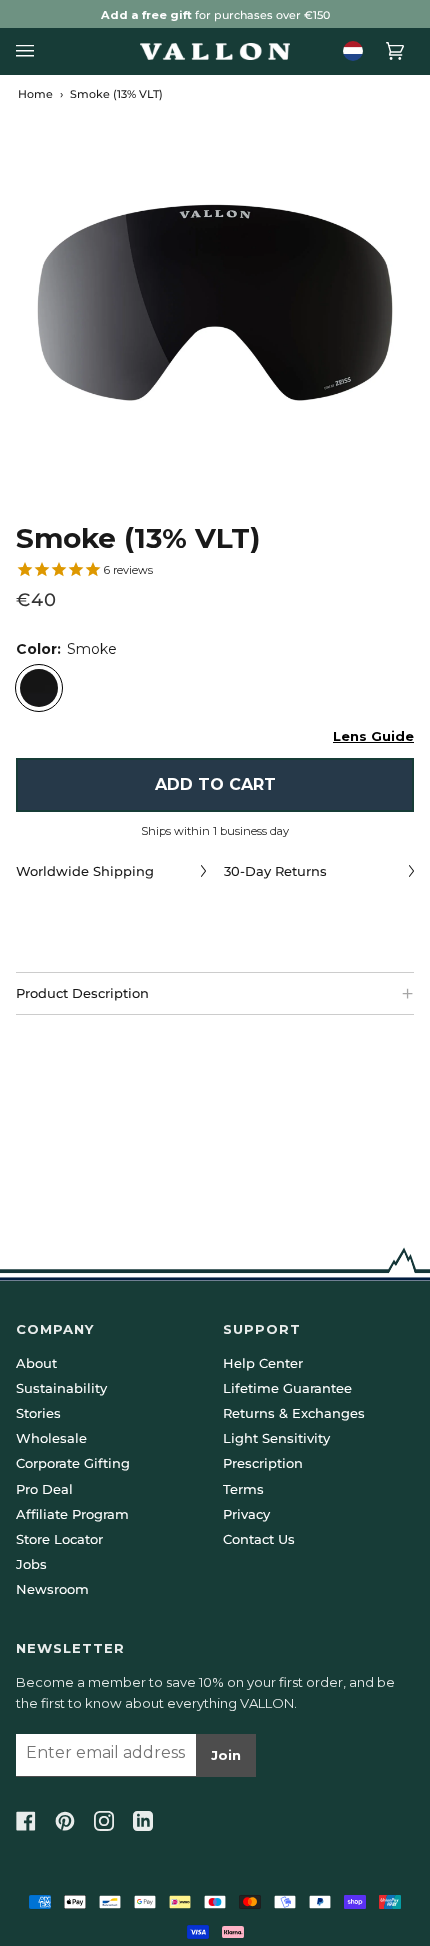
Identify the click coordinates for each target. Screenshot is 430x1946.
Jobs (31, 1564)
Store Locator (59, 1539)
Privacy (246, 1514)
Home (35, 94)
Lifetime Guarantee (287, 1388)
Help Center (263, 1363)
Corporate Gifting (73, 1463)
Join (226, 1755)
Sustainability (61, 1388)
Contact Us (259, 1539)
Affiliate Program (72, 1514)
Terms (243, 1489)
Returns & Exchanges (294, 1413)
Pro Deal (44, 1489)
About (36, 1363)
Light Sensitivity (276, 1438)
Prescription (263, 1463)
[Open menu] (31, 51)
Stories (38, 1413)
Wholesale (51, 1438)
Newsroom (52, 1589)
